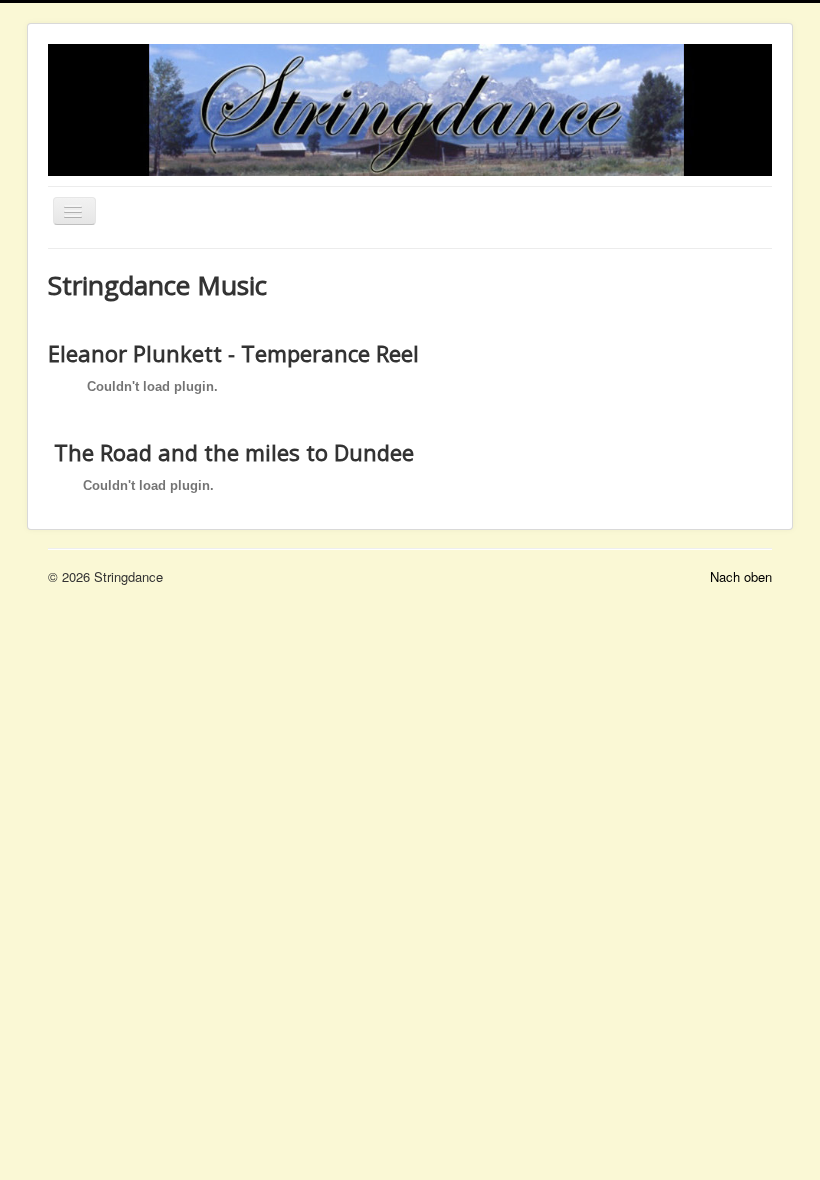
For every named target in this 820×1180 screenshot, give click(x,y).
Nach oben (741, 576)
